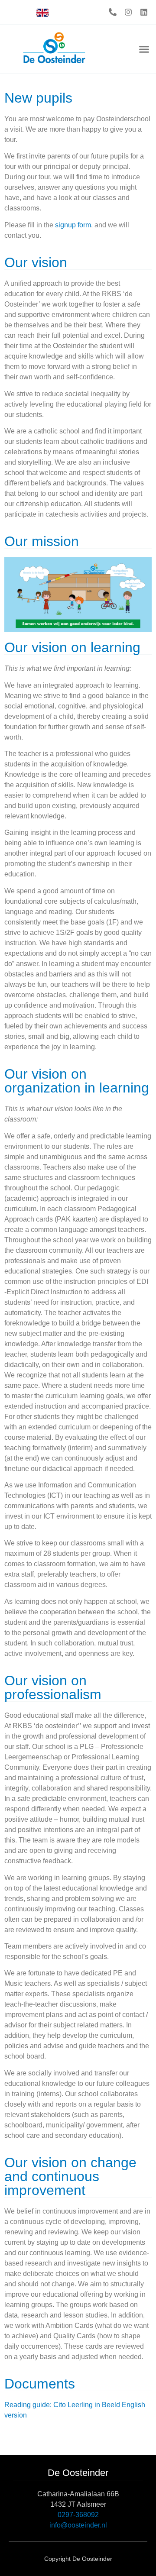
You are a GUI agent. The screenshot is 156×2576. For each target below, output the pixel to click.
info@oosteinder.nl (78, 2525)
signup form (73, 225)
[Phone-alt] (113, 12)
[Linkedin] (144, 12)
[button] (144, 49)
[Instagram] (128, 12)
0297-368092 (78, 2515)
